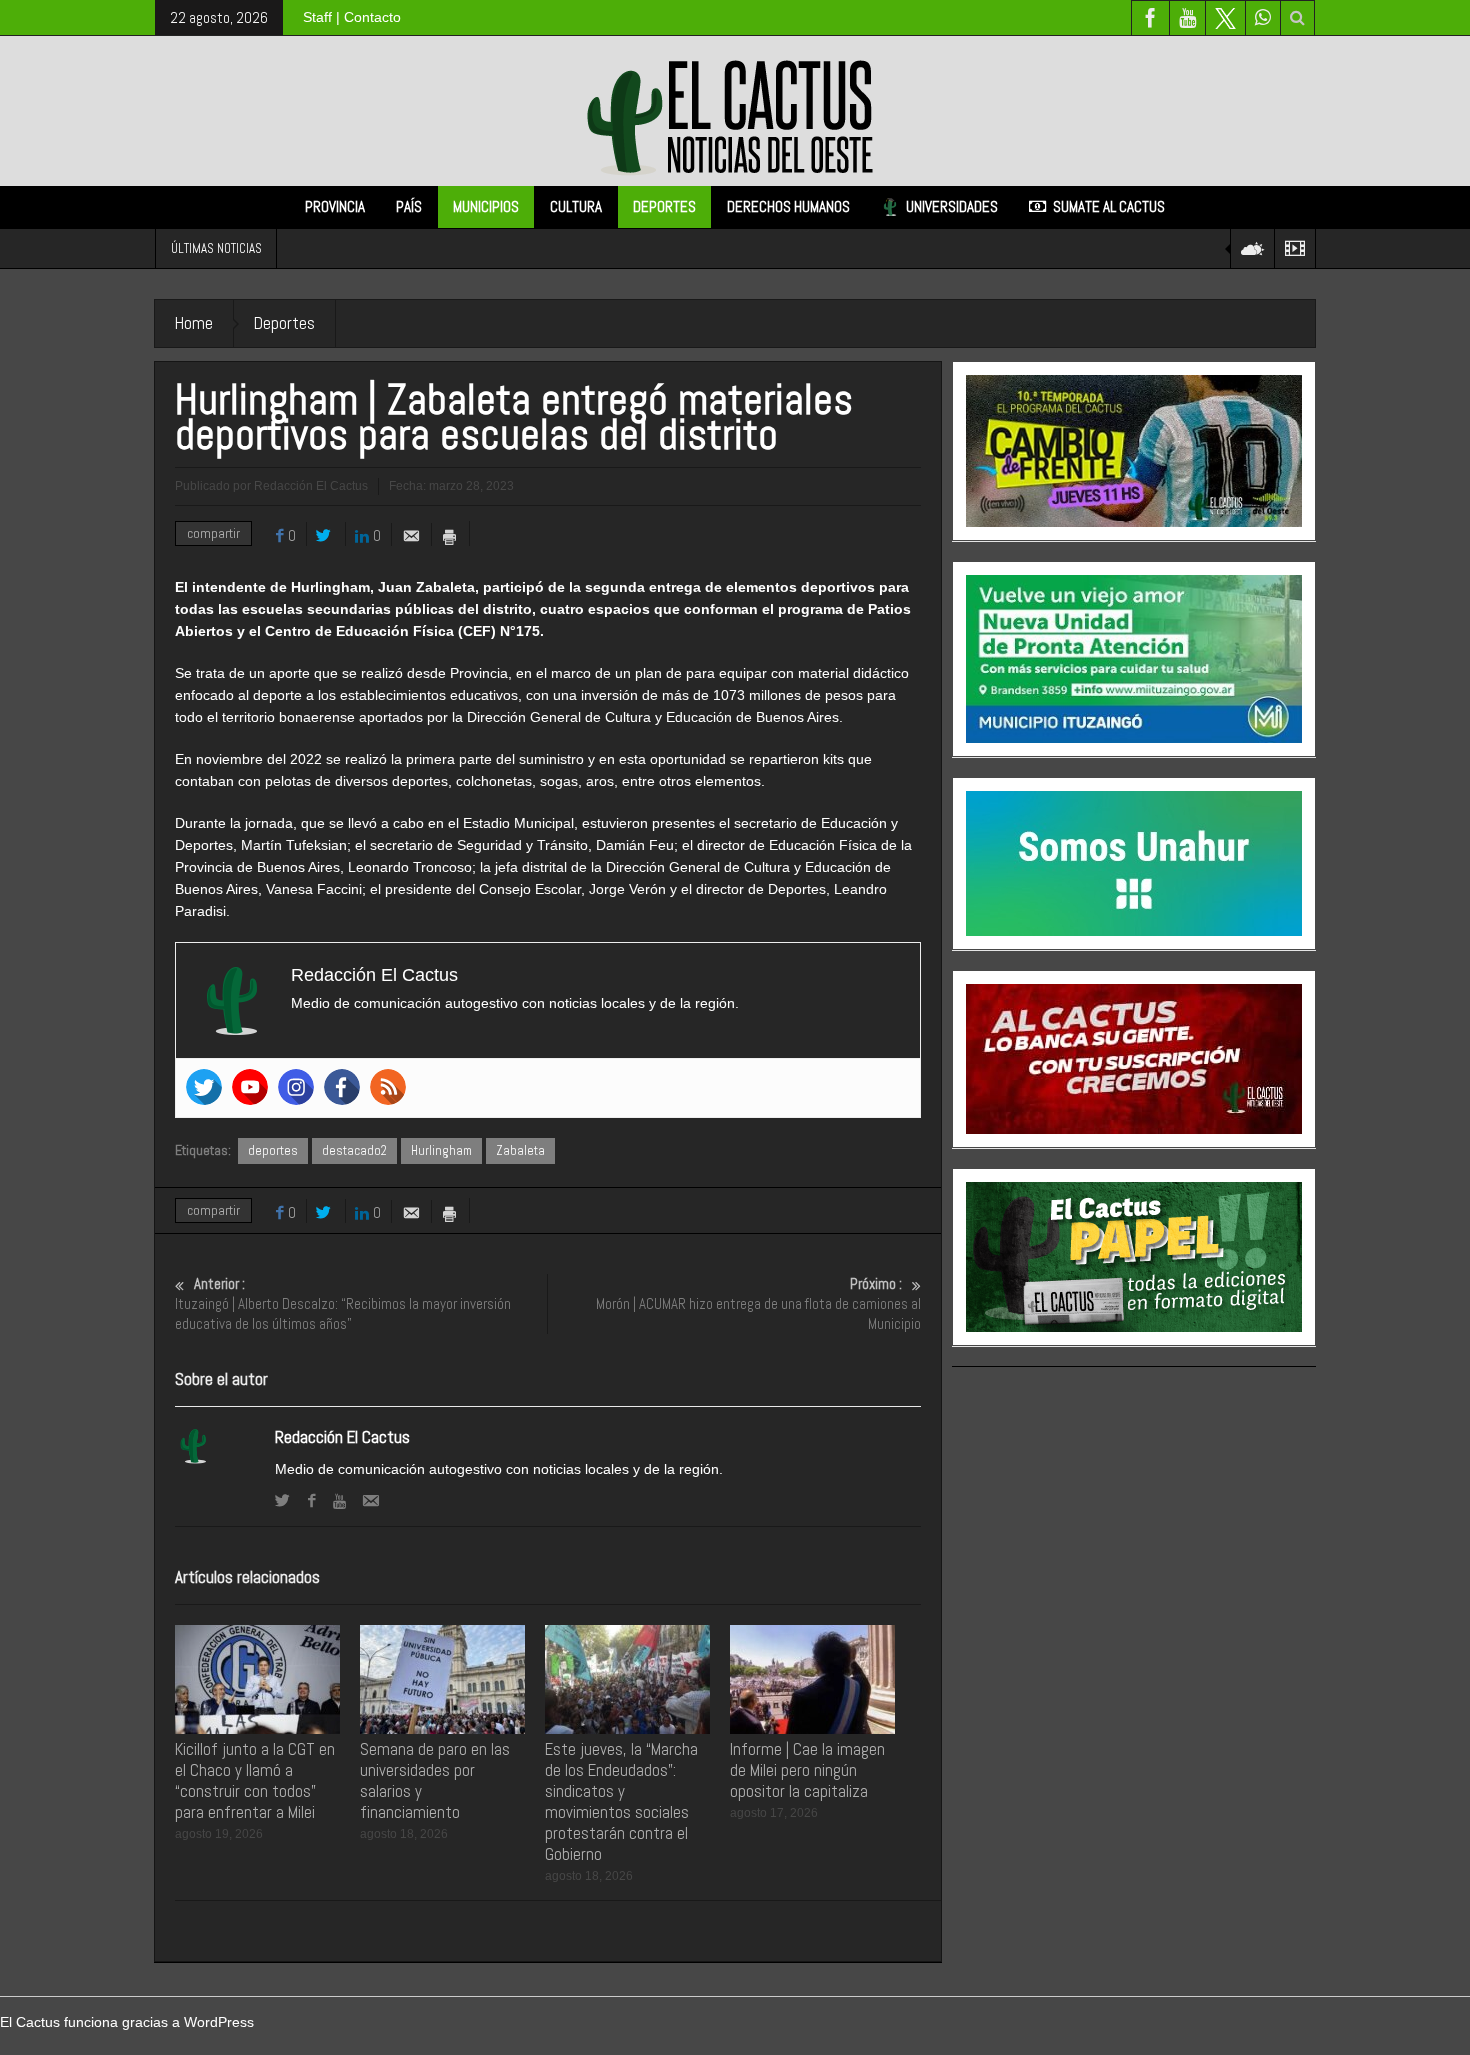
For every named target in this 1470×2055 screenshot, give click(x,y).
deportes (273, 1150)
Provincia (335, 206)
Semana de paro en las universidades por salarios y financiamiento (435, 1780)
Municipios (486, 206)
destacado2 (354, 1150)
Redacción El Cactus (342, 1437)
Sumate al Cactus (1109, 206)
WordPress (219, 2022)
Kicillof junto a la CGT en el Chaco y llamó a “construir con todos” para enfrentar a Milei (255, 1780)
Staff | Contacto (352, 17)
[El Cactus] (735, 110)
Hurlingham (441, 1150)
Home (194, 323)
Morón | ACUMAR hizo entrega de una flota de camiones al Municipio (758, 1303)
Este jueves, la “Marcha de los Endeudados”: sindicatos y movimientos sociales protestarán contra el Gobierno (621, 1801)
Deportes (664, 206)
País (409, 206)
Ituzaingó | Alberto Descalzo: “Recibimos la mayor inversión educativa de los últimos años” (343, 1303)
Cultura (576, 206)
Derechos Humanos (788, 206)
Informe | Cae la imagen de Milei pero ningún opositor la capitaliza (807, 1770)
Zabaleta (520, 1150)
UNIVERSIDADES (952, 206)
